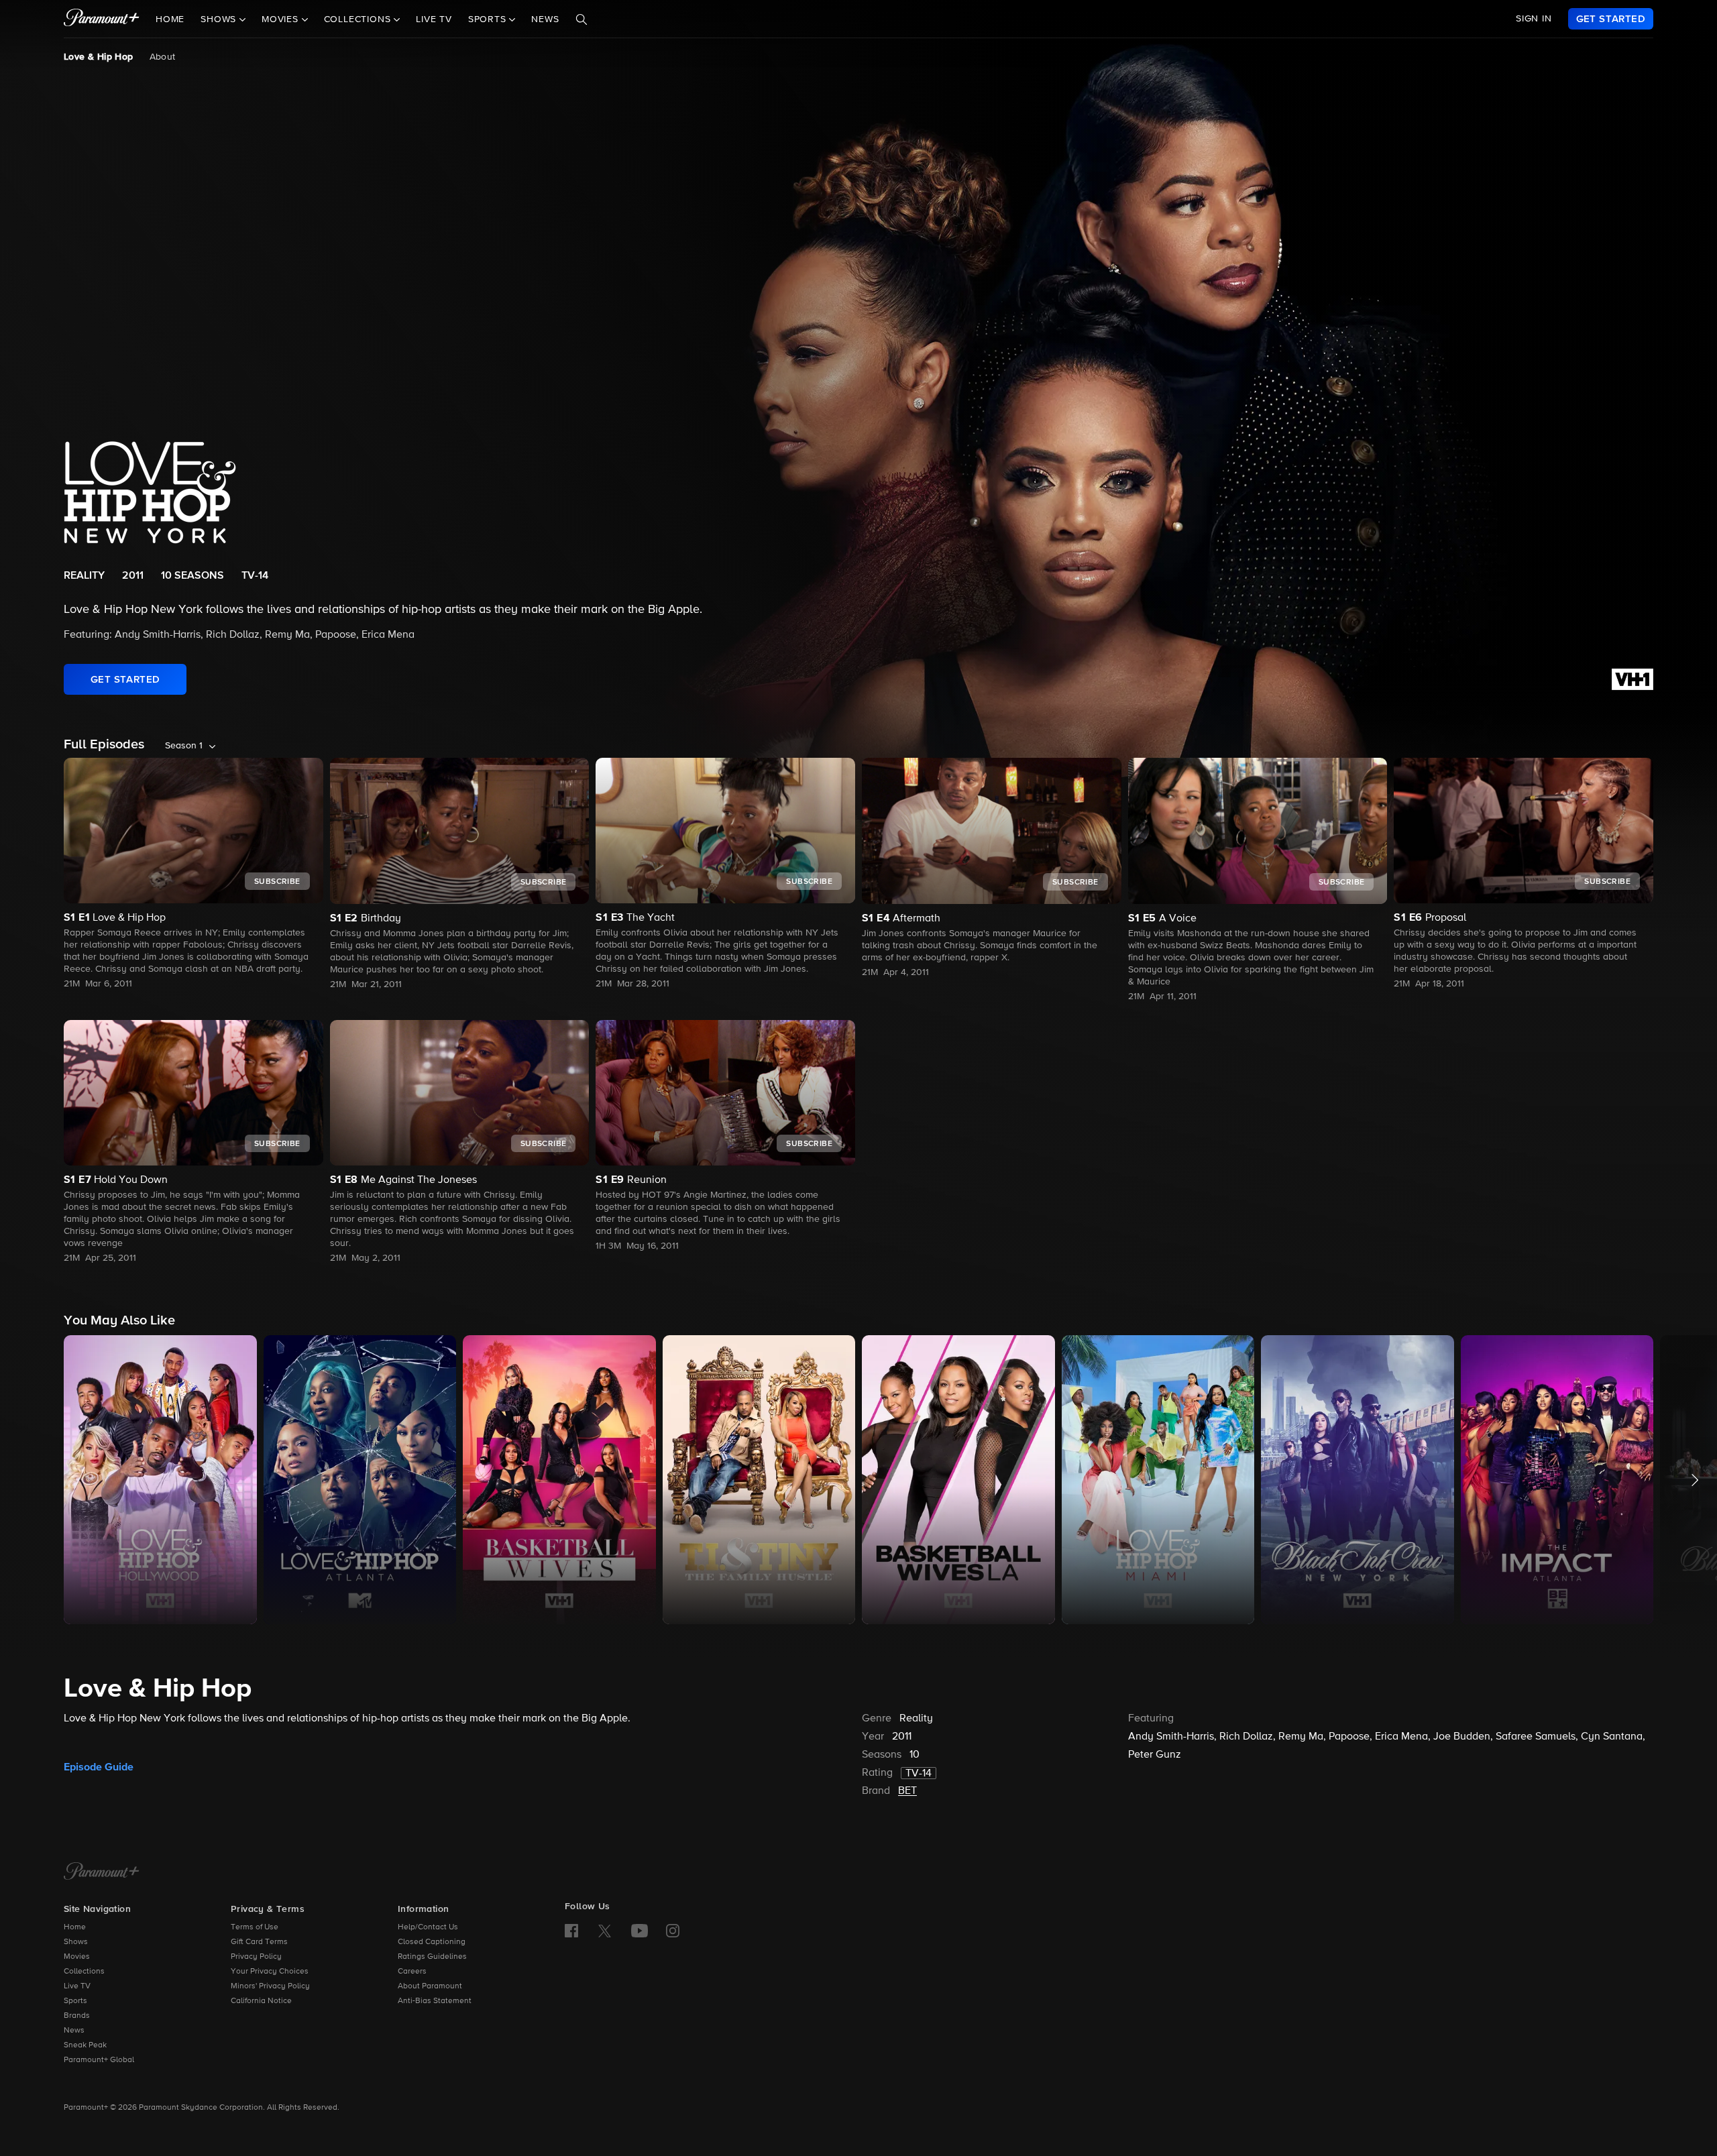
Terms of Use (255, 1927)
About (163, 57)
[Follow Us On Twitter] (605, 1930)
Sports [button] (489, 19)
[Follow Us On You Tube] (640, 1931)
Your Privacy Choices (270, 1972)
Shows (76, 1942)
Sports (75, 2001)
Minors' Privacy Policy (270, 1986)
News (545, 19)
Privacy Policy (256, 1957)
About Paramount (430, 1986)
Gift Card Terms (259, 1942)
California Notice (261, 2001)
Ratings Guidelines (432, 1957)
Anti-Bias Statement (435, 2001)
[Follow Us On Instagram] (673, 1931)
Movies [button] (282, 19)
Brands (77, 2016)
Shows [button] (220, 19)
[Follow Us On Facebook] (571, 1931)
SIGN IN (1534, 19)
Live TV (434, 19)
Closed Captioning (432, 1942)
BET (907, 1791)
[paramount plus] (102, 19)
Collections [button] (359, 19)
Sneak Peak (85, 2045)
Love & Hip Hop (99, 57)
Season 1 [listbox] (184, 746)
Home (170, 19)
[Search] (581, 19)
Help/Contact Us (428, 1927)
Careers (412, 1972)
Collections (84, 1972)
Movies (77, 1957)
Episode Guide (99, 1767)
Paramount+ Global (99, 2060)
